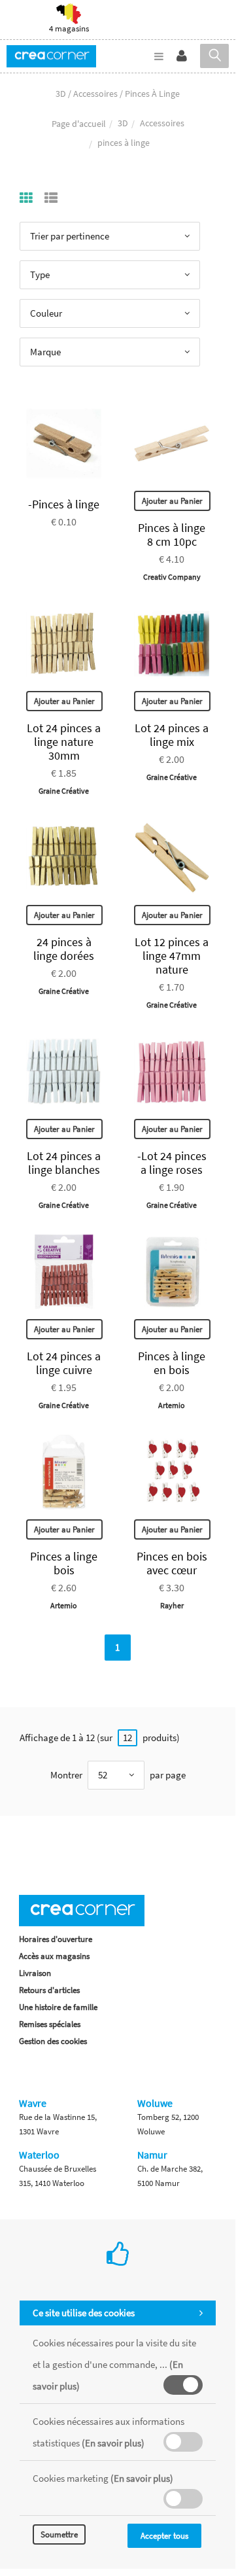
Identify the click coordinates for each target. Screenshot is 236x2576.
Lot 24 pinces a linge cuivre (64, 1363)
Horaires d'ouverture (56, 1939)
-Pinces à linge (64, 504)
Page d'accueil (79, 124)
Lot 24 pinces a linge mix (172, 735)
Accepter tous (164, 2536)
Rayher (172, 1605)
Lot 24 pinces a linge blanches (64, 1163)
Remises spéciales (50, 2024)
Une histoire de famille (58, 2007)
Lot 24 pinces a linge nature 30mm (64, 742)
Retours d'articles (49, 1990)
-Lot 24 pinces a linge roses (172, 1163)
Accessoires (162, 123)
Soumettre (59, 2534)
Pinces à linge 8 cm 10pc (172, 535)
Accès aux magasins (54, 1956)
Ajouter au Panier (172, 501)
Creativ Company (172, 577)
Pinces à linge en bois (172, 1363)
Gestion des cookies (53, 2041)
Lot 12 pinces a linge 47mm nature (172, 956)
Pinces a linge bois (64, 1563)
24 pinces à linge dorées (64, 949)
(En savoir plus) (113, 2443)
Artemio (172, 1405)
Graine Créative (64, 791)
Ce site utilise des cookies (84, 2313)
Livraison (35, 1973)
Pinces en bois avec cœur (172, 1563)
